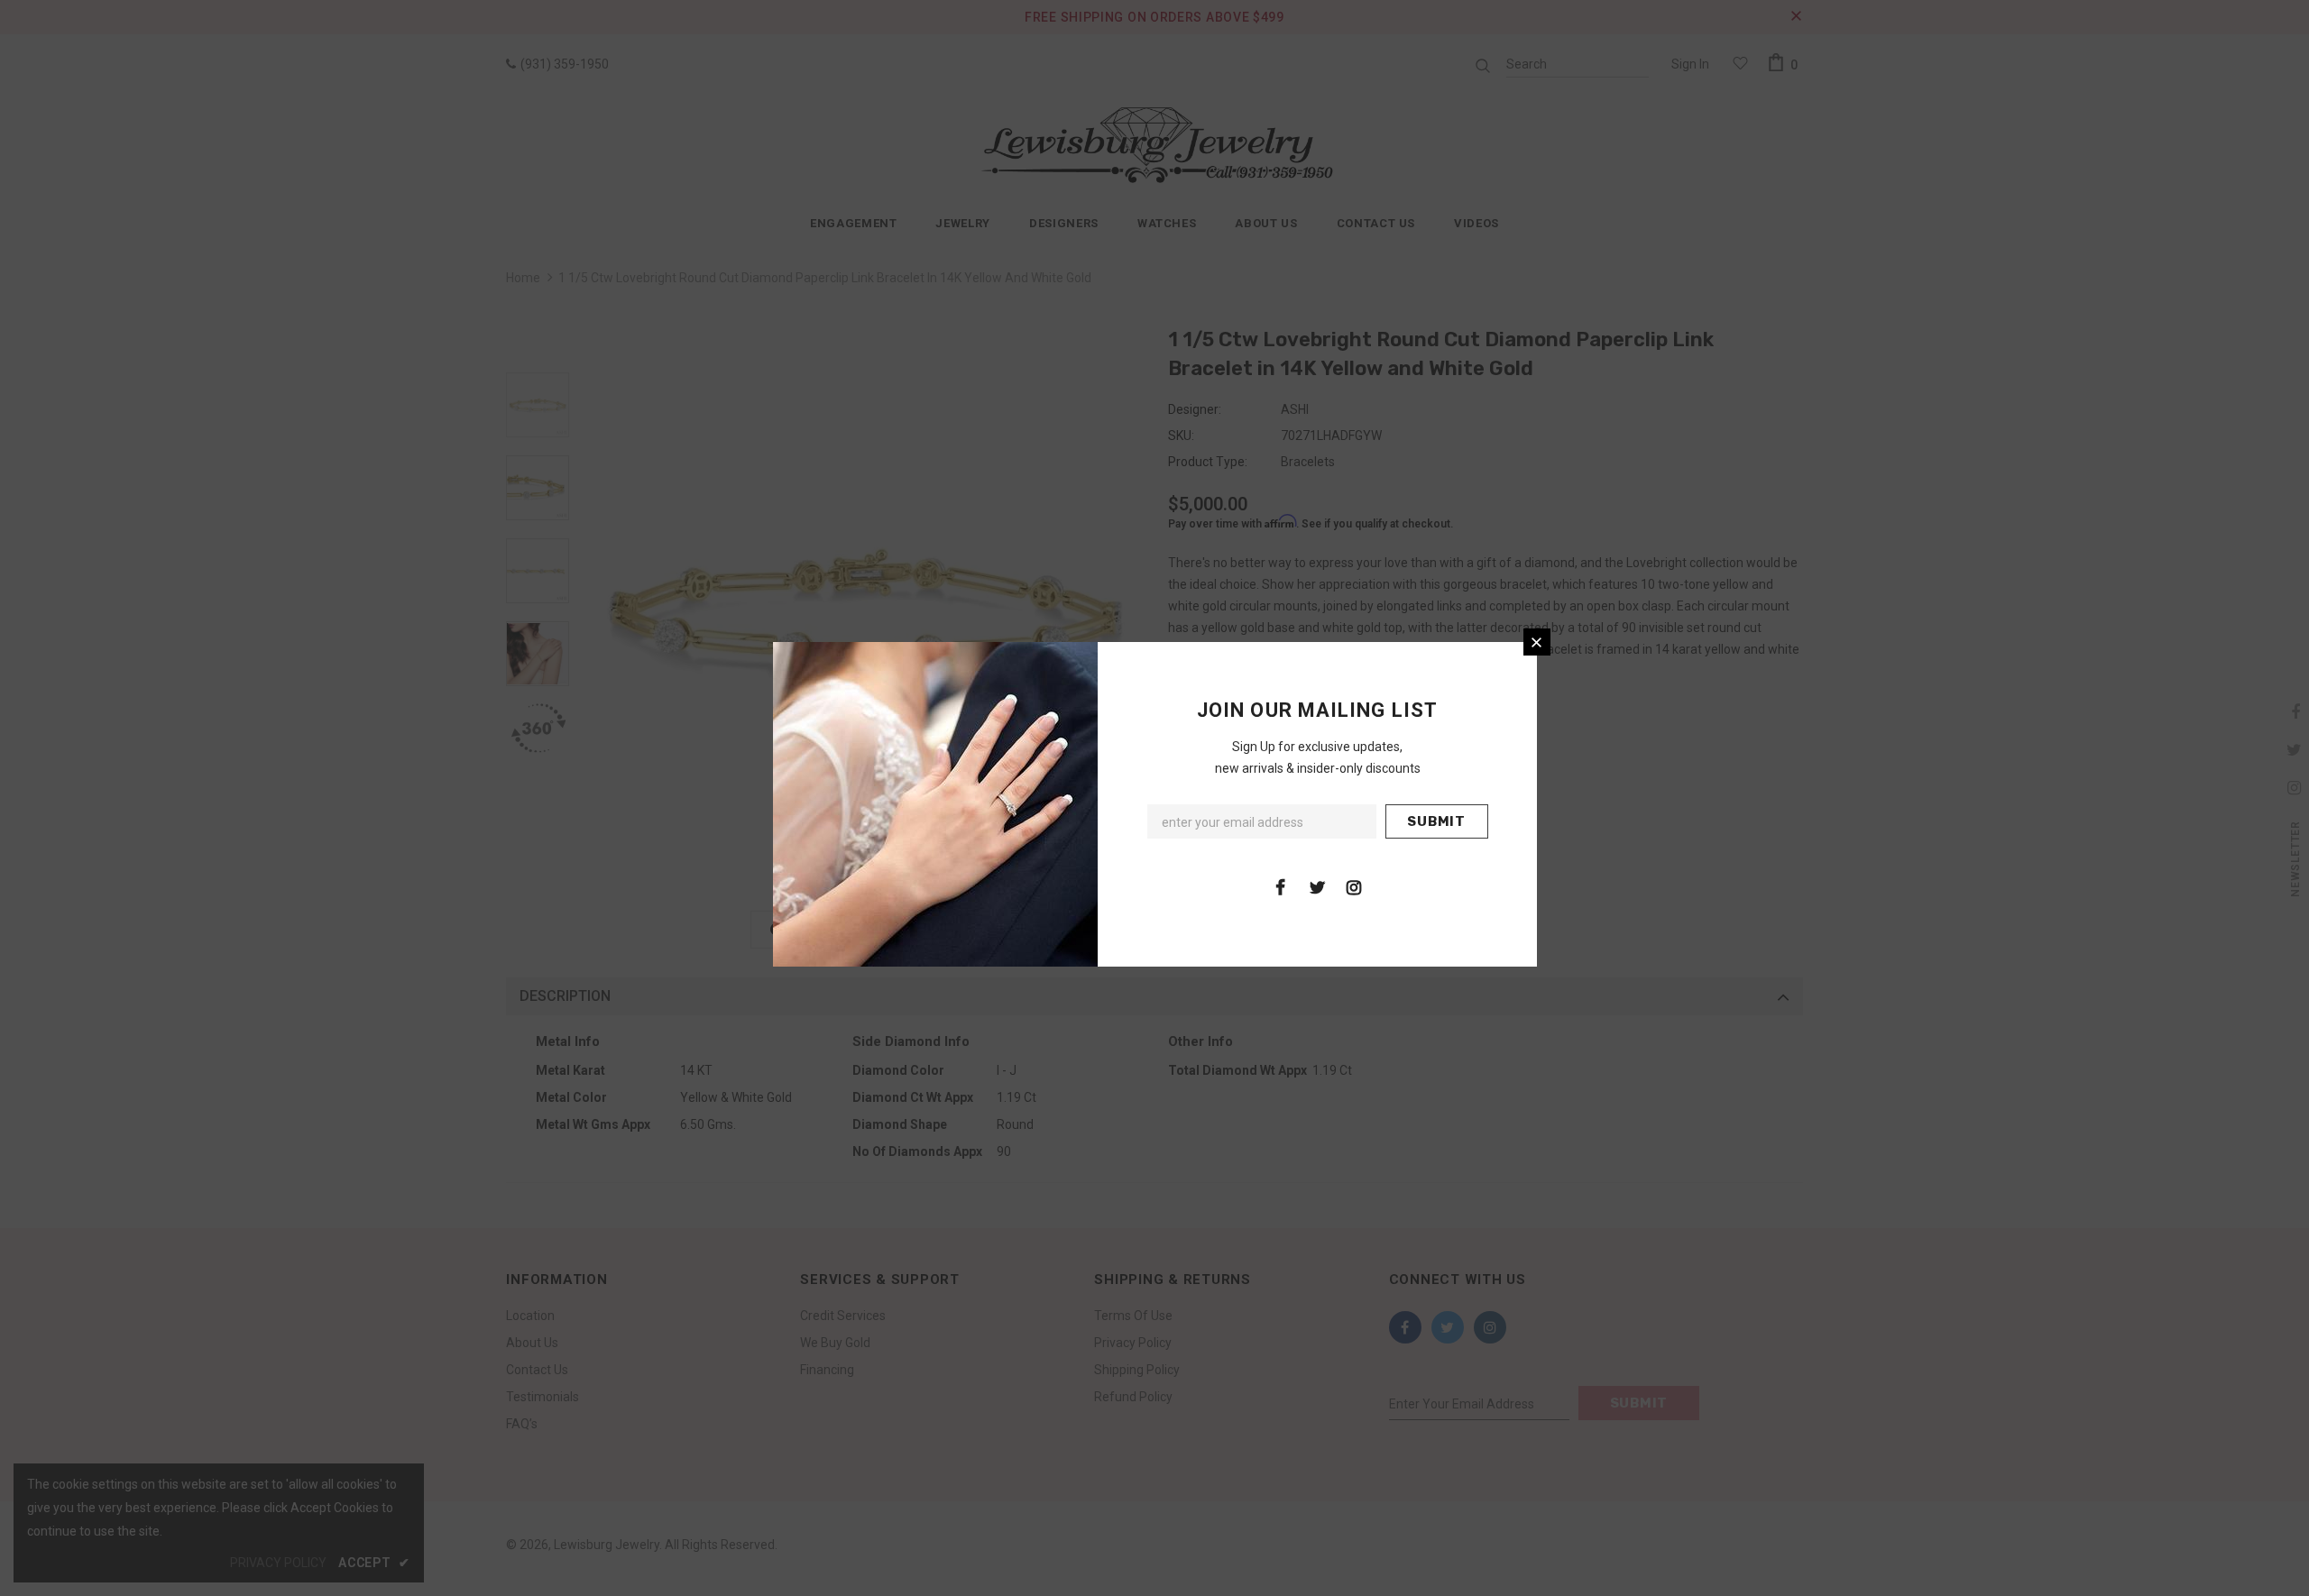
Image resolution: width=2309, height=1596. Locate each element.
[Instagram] (1354, 886)
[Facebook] (1280, 886)
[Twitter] (1317, 886)
